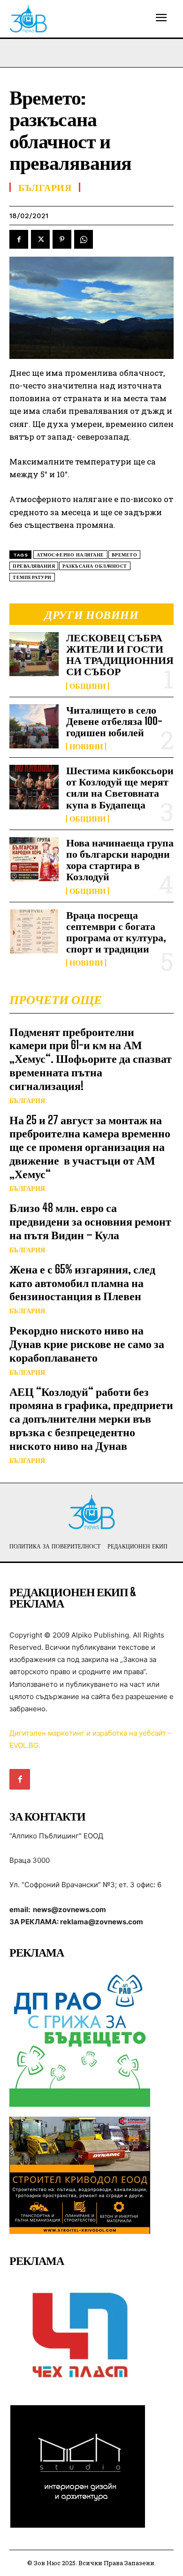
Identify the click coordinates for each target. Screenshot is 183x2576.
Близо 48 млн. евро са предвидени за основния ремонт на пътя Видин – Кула (90, 1221)
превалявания (34, 566)
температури (32, 577)
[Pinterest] (62, 239)
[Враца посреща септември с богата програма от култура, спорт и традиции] (34, 932)
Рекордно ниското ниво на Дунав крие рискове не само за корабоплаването (87, 1344)
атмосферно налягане (70, 555)
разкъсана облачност (95, 566)
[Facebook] (19, 239)
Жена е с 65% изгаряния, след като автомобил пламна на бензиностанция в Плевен (82, 1283)
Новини (86, 747)
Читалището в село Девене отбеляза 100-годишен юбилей (114, 721)
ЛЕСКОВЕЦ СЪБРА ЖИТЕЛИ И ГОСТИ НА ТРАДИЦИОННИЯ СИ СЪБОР (120, 655)
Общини (88, 686)
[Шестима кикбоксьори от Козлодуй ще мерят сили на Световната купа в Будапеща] (34, 787)
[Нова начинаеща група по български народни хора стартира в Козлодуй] (34, 859)
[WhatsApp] (84, 239)
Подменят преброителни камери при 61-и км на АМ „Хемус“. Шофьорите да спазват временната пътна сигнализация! (91, 1059)
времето (125, 555)
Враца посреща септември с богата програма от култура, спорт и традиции (116, 932)
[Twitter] (40, 239)
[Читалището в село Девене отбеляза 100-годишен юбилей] (34, 727)
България (27, 1101)
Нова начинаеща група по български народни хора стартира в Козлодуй (120, 860)
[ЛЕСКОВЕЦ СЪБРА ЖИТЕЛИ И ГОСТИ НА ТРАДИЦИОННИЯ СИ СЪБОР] (34, 654)
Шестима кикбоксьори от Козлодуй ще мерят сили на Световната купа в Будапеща (120, 787)
